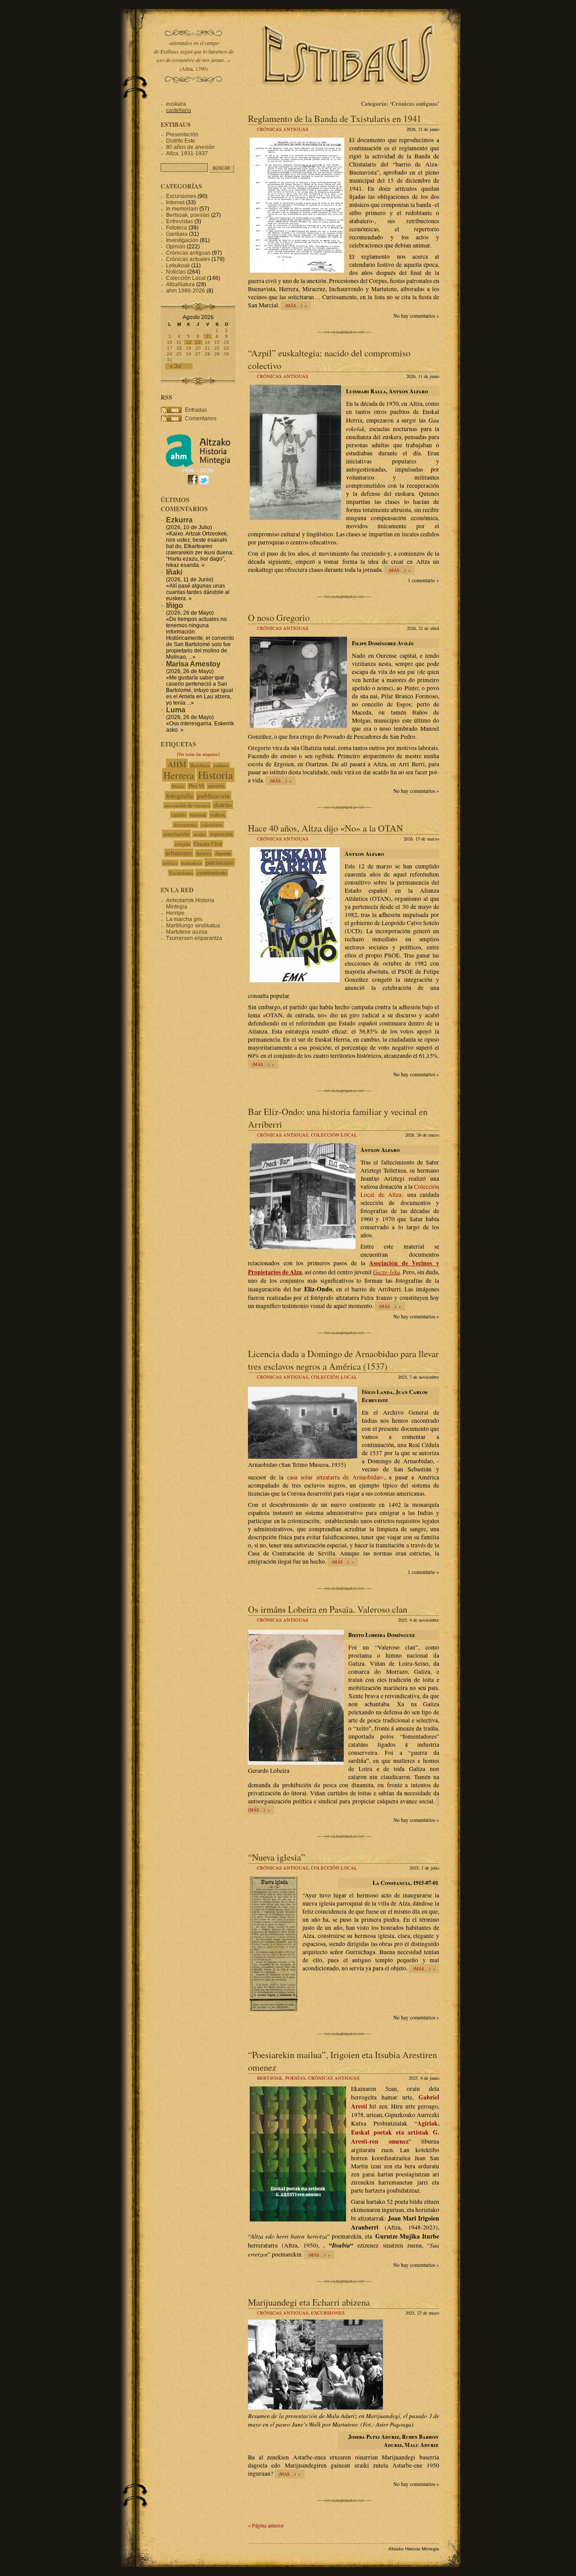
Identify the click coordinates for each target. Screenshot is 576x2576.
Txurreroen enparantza (194, 938)
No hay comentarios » (416, 316)
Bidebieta (200, 765)
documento (185, 825)
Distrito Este (181, 141)
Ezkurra (179, 520)
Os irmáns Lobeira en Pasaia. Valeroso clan (328, 1609)
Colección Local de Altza (400, 1191)
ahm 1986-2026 (186, 291)
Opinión (176, 247)
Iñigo (175, 605)
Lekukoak (178, 265)
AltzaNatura (180, 284)
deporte (223, 853)
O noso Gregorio (279, 617)
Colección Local (334, 1135)
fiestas (204, 853)
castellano (179, 110)
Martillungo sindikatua (193, 926)
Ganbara (177, 234)
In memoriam (182, 209)
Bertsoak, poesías (281, 2078)
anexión (216, 786)
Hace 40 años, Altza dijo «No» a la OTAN (326, 828)
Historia (216, 775)
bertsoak (198, 815)
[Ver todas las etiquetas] (198, 754)
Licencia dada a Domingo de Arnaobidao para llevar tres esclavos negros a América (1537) (343, 1360)
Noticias (176, 272)
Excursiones (328, 2313)
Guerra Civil (208, 844)
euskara (176, 104)
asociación (176, 834)
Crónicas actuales (188, 259)
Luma (176, 710)
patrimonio (220, 862)
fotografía (180, 796)
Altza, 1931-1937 (187, 153)
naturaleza (191, 863)
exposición (221, 834)
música (170, 863)
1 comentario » (423, 580)
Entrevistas (180, 221)
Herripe (175, 913)
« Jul (175, 366)
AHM (177, 764)
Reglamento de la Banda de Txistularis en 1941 (335, 118)
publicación (214, 796)
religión (182, 844)
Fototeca (177, 228)
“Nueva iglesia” (277, 1857)
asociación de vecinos (187, 805)
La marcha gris (184, 919)
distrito (223, 805)
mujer (200, 834)
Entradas (196, 410)
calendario (212, 825)
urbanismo (179, 853)
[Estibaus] (349, 97)
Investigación (182, 240)
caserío (179, 815)
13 (198, 342)
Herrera (179, 775)
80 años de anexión (190, 147)
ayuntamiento (212, 873)
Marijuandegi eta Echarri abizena (309, 2302)
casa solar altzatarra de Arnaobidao (335, 1477)
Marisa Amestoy (193, 664)
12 (189, 342)
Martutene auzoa (187, 932)
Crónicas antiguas (283, 129)
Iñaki (174, 572)
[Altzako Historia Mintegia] (198, 471)
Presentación (182, 135)
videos (218, 814)
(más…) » (296, 306)
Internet (175, 202)
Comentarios (201, 418)
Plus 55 (196, 786)
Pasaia (178, 786)
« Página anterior (266, 2525)
